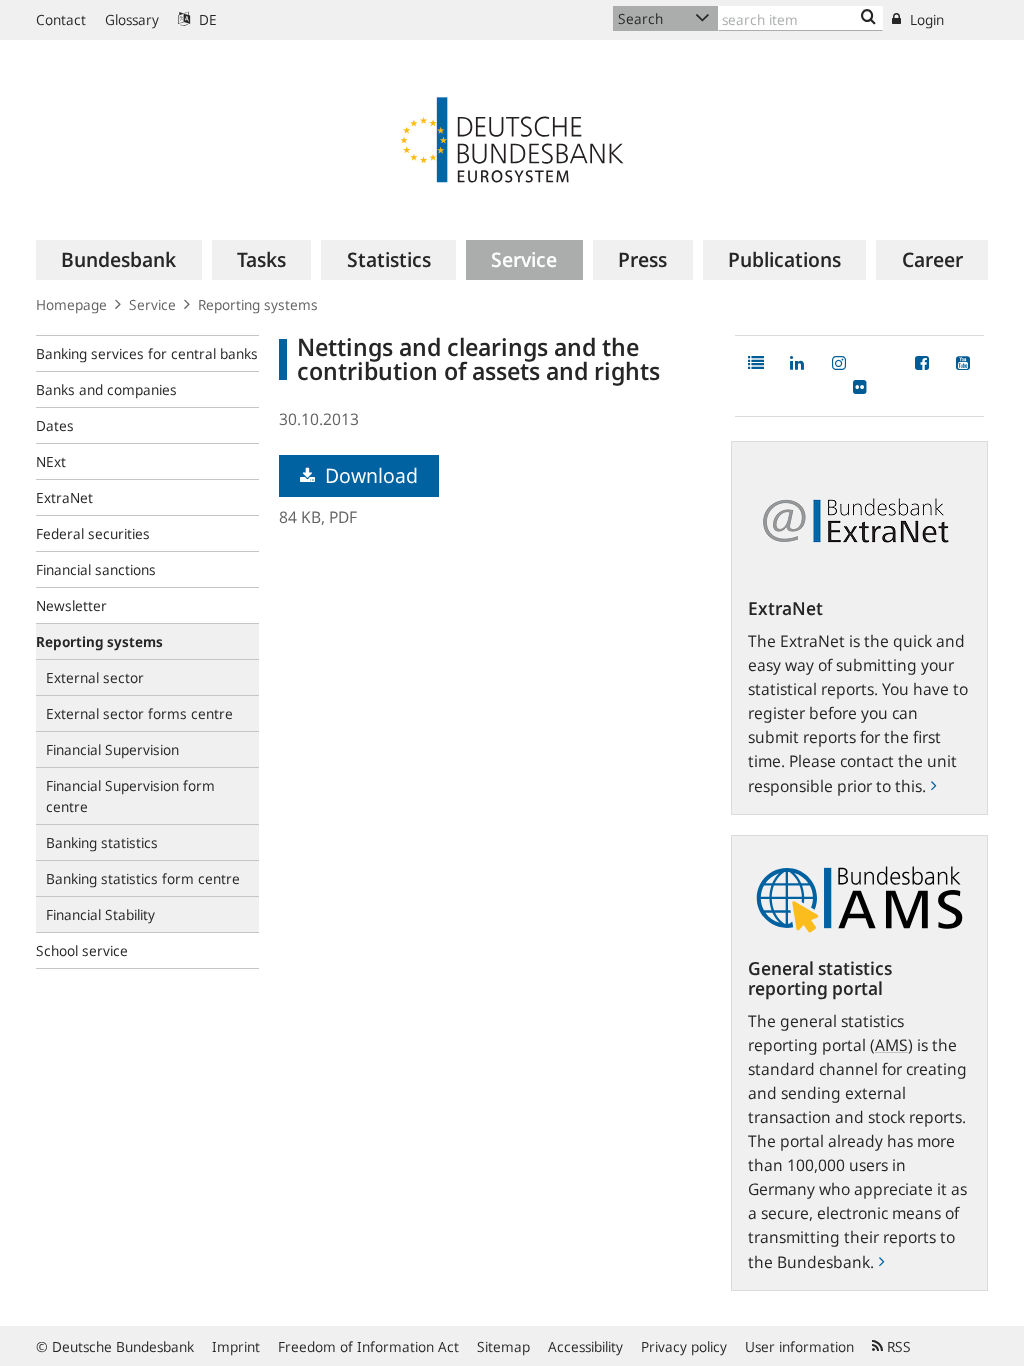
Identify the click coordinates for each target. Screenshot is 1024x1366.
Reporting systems (258, 304)
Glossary (132, 19)
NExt (51, 461)
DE (206, 19)
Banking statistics (102, 842)
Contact (61, 19)
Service (152, 304)
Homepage (71, 304)
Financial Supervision (112, 749)
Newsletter (71, 605)
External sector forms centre (139, 713)
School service (82, 950)
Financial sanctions (96, 569)
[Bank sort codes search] (868, 18)
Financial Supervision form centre (130, 796)
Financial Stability (100, 914)
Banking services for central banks (147, 353)
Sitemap (503, 1346)
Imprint (236, 1346)
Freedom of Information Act (368, 1346)
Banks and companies (106, 389)
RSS (897, 1346)
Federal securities (93, 533)
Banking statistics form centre (143, 878)
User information (799, 1346)
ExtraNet (64, 497)
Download (369, 475)
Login (925, 19)
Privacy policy (684, 1346)
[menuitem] (119, 260)
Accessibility (585, 1346)
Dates (55, 425)
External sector (95, 677)
